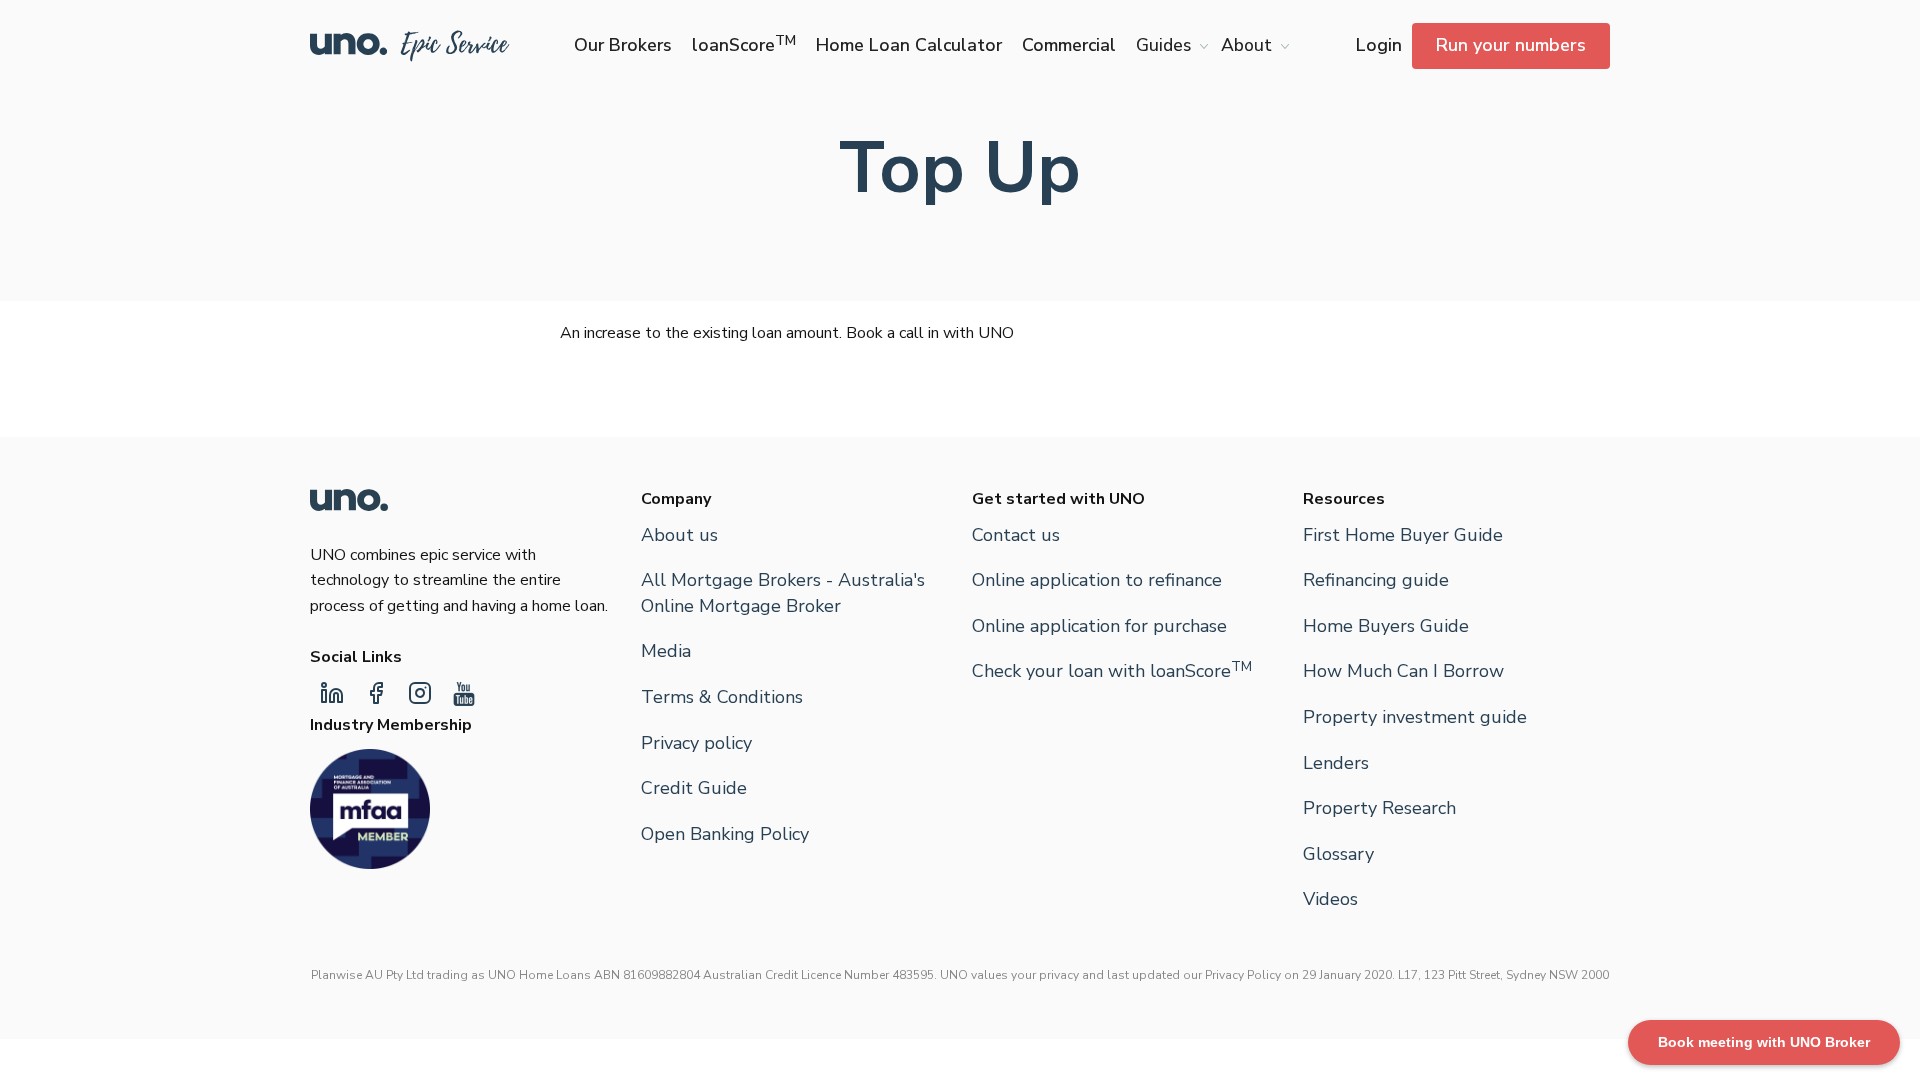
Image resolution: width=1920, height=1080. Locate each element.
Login (1379, 45)
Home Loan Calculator (909, 45)
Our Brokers (623, 45)
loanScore (744, 45)
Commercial (1069, 45)
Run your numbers (1511, 45)
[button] (1168, 46)
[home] (410, 46)
